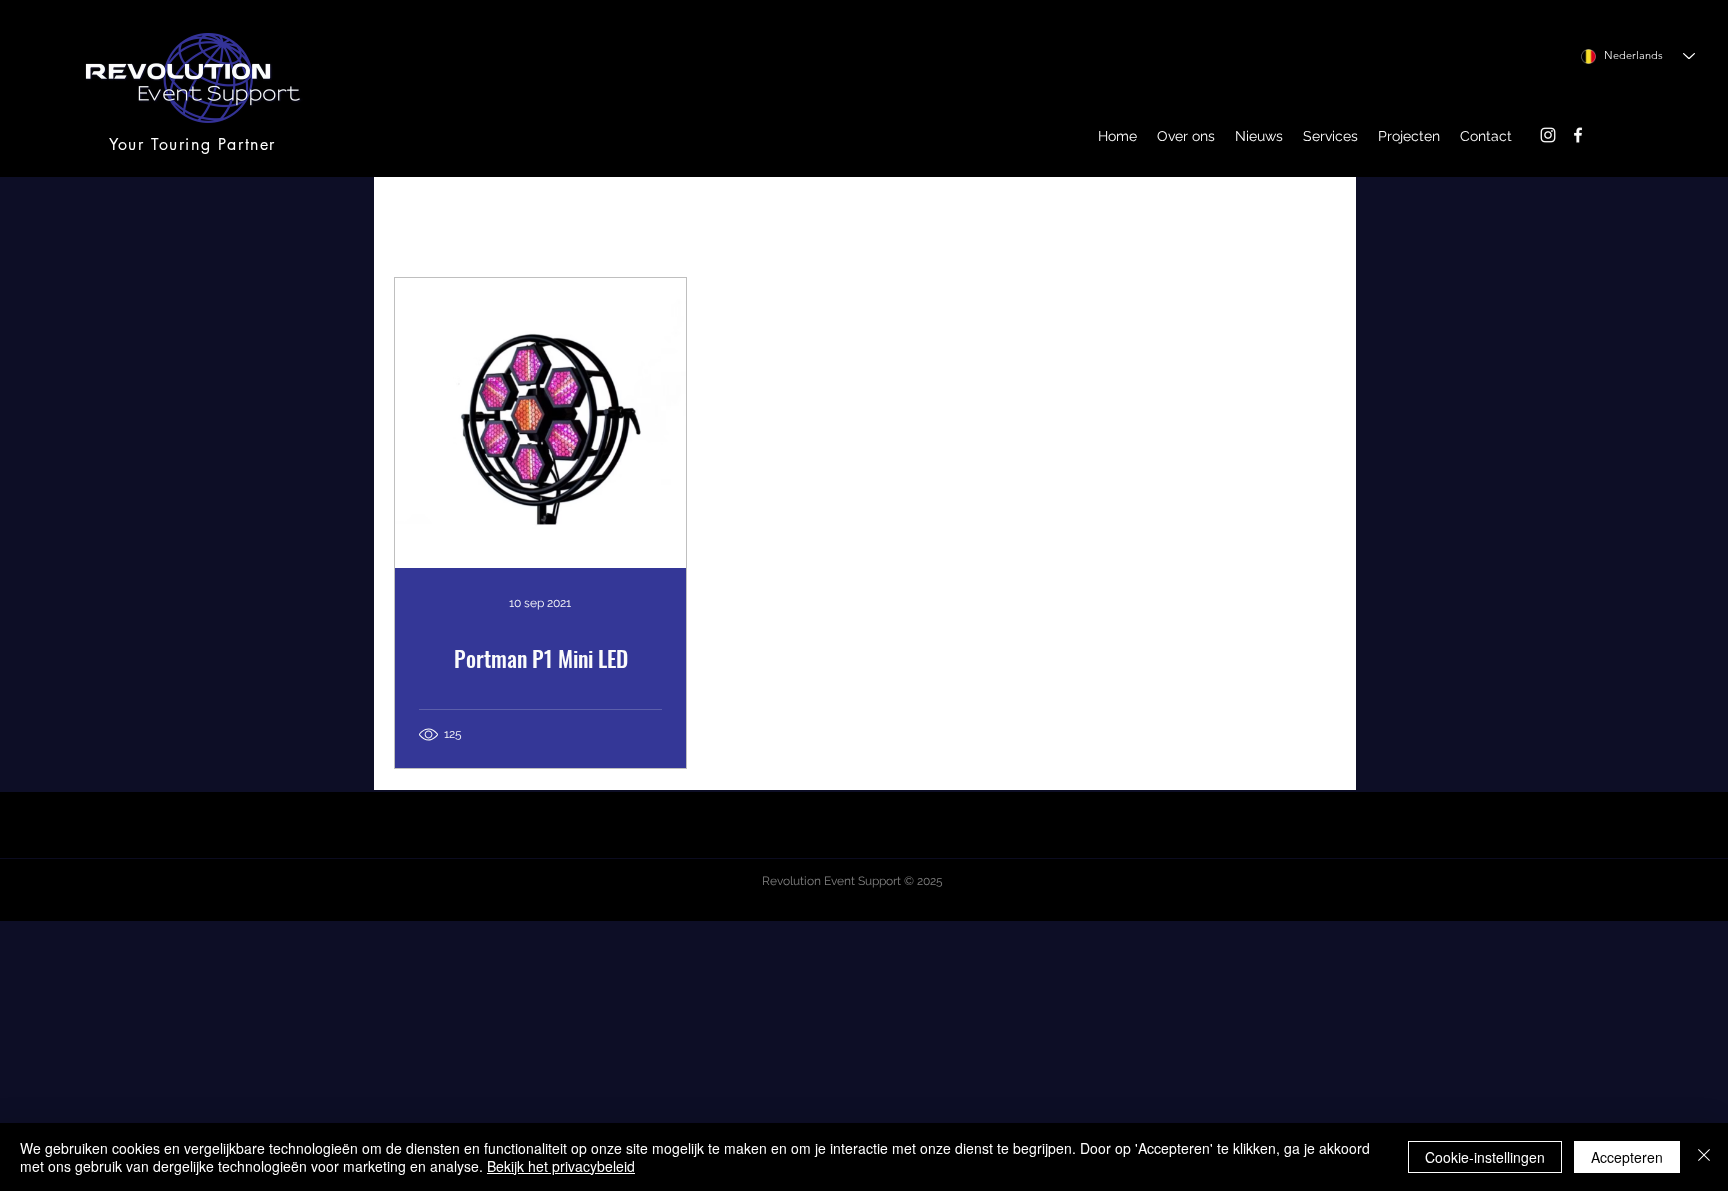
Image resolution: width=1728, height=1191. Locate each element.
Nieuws (568, 216)
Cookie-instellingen (1485, 1157)
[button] (1186, 136)
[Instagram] (1548, 135)
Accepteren (1627, 1157)
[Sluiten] (1704, 1157)
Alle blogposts (447, 216)
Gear (653, 216)
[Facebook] (1578, 135)
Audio (733, 216)
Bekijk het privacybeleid (561, 1166)
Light (813, 216)
